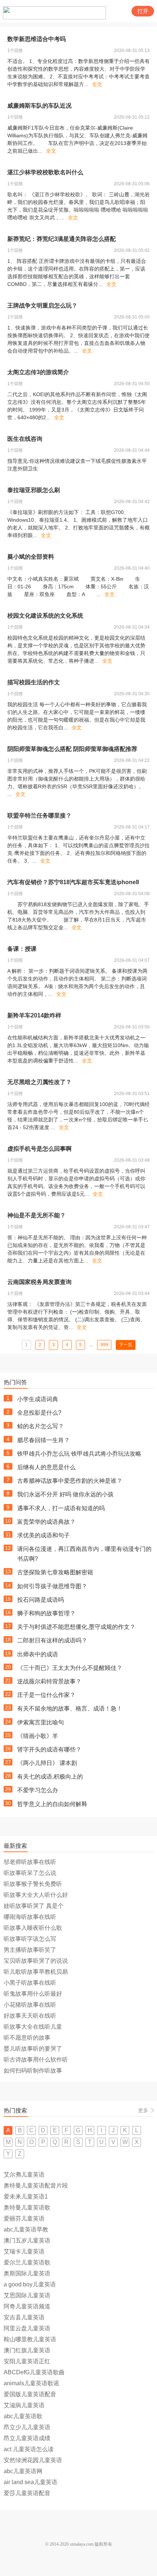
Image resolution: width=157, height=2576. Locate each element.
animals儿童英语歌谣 (31, 2383)
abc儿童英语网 (23, 2471)
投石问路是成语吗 (41, 1600)
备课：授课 (22, 949)
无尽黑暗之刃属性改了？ (39, 1082)
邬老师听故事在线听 (30, 1862)
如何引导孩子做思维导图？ (52, 1586)
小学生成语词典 (38, 1399)
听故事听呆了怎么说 (30, 1873)
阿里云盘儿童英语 (27, 2328)
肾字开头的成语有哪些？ (49, 1749)
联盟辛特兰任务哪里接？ (39, 816)
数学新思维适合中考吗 (37, 39)
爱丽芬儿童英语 (24, 2218)
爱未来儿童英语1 (26, 2197)
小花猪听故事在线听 (30, 2005)
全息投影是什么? (39, 1413)
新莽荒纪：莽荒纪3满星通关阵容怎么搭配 (62, 239)
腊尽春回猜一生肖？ (43, 1440)
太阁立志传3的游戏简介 (38, 372)
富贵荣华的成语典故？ (46, 1522)
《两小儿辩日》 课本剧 (47, 1763)
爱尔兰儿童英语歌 (27, 2262)
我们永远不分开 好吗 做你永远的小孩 (65, 1494)
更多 (143, 2110)
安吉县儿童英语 (24, 2317)
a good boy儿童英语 (30, 2284)
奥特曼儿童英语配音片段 (36, 2186)
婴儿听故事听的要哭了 (33, 2049)
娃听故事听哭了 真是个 (34, 1906)
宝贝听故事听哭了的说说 (36, 1961)
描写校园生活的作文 (34, 682)
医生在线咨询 (25, 439)
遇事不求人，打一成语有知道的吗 (61, 1508)
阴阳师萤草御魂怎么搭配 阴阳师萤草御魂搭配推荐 (72, 749)
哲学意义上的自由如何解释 (52, 1804)
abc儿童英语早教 (26, 2229)
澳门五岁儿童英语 (27, 2240)
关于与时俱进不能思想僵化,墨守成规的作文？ (76, 1627)
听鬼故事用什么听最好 (33, 1994)
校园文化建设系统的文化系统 (45, 616)
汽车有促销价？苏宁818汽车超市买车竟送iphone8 (73, 882)
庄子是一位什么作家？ (46, 1695)
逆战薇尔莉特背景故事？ (49, 1681)
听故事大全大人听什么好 (36, 1895)
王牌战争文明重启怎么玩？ (42, 306)
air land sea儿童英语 (30, 2482)
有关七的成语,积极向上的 (50, 1777)
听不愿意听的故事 (27, 2038)
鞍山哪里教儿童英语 (30, 2339)
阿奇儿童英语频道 (27, 2306)
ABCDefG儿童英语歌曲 (34, 2372)
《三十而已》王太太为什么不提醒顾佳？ (70, 1668)
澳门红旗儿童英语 (27, 2350)
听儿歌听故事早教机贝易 (36, 1972)
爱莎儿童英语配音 (27, 2493)
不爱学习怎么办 (38, 1790)
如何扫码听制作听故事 (33, 2071)
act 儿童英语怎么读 (29, 2449)
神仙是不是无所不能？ (37, 1215)
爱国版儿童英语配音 (30, 2394)
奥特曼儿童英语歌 (27, 2208)
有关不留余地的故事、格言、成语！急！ (70, 1708)
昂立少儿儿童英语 (27, 2427)
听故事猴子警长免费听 (33, 1884)
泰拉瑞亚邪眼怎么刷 (34, 490)
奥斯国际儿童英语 (27, 2273)
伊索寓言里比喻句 (41, 1722)
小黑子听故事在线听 (30, 1983)
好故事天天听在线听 (30, 2016)
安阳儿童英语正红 (27, 2361)
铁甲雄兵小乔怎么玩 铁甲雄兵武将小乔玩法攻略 (79, 1454)
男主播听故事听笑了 (30, 1950)
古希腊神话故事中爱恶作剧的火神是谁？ (70, 1481)
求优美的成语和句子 (43, 1535)
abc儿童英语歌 (23, 2416)
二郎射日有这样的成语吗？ (52, 1640)
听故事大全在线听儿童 (33, 2027)
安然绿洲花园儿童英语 (33, 2460)
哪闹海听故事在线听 (30, 1917)
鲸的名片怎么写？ (41, 1426)
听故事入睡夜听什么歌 (33, 1928)
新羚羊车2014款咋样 (34, 1015)
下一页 (126, 1345)
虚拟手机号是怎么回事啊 (39, 1149)
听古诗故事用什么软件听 (36, 2060)
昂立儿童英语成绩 (27, 2438)
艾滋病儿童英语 (24, 2405)
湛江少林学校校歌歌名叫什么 (45, 172)
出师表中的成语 (38, 1654)
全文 (97, 84)
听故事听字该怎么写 (30, 1939)
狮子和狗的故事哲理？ (46, 1613)
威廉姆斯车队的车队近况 (39, 106)
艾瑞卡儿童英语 (24, 2251)
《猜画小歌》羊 (38, 1736)
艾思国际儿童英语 (27, 2295)
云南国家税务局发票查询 (39, 1282)
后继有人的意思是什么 (46, 1467)
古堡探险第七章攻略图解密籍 (55, 1572)
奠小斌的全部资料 (31, 557)
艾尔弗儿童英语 (24, 2175)
